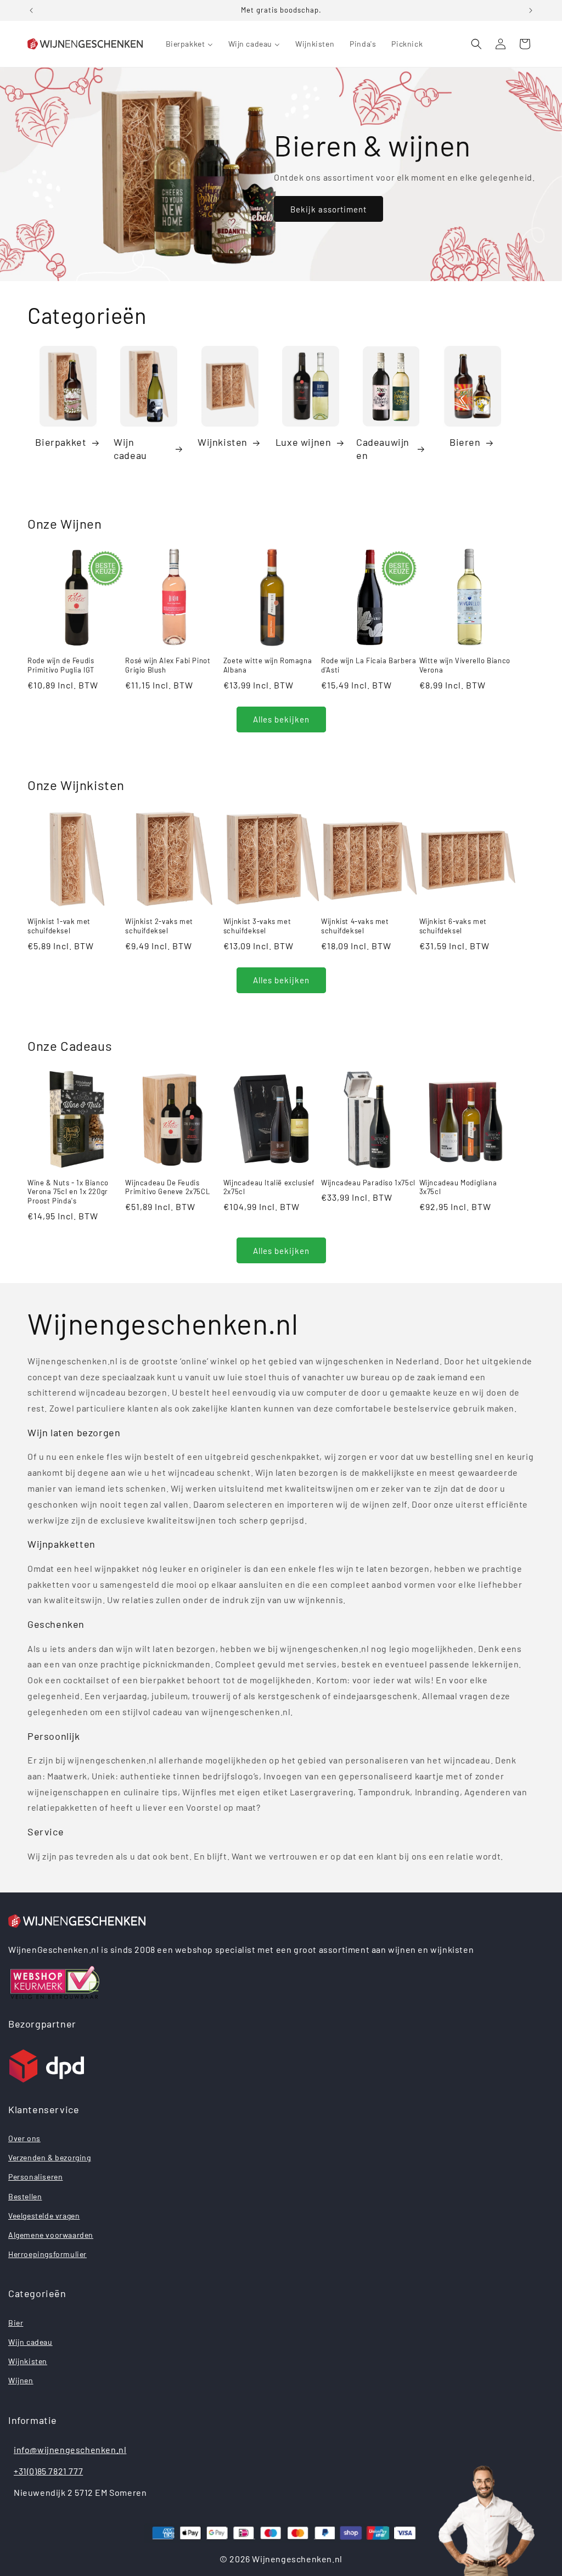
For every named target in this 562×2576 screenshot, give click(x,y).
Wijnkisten (223, 442)
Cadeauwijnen (383, 448)
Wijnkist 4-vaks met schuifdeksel (355, 926)
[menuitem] (189, 44)
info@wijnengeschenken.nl (70, 2449)
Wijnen (21, 2380)
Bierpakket (61, 442)
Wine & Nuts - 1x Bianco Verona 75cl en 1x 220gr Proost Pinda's (68, 1192)
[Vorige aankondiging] (31, 10)
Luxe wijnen (304, 442)
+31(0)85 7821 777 (48, 2471)
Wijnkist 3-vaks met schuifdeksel (257, 926)
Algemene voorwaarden (51, 2235)
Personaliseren (35, 2177)
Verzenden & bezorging (50, 2157)
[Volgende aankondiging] (531, 10)
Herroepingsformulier (47, 2254)
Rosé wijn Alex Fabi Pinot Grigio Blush (168, 665)
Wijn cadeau (130, 448)
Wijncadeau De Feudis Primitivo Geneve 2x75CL (167, 1187)
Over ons (24, 2138)
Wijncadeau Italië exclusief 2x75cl (269, 1187)
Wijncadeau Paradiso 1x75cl (368, 1183)
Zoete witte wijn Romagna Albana (268, 665)
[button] (476, 44)
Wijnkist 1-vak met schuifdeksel (59, 926)
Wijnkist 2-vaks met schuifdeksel (159, 926)
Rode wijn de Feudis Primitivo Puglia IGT (61, 665)
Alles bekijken (281, 719)
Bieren (465, 442)
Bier (16, 2323)
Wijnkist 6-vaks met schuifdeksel (453, 926)
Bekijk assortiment (328, 209)
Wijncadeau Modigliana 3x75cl (458, 1187)
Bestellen (25, 2196)
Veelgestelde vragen (44, 2216)
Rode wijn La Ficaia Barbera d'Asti (369, 665)
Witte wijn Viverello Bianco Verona (465, 665)
